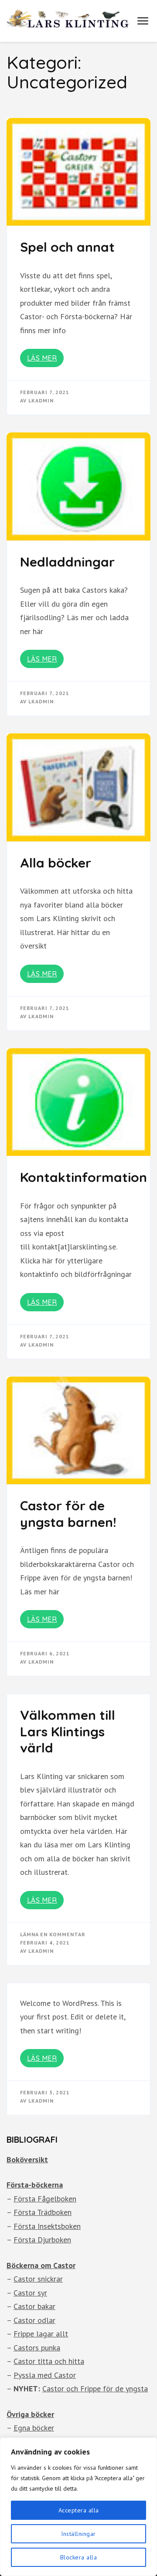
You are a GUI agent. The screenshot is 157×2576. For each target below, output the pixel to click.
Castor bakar (34, 2306)
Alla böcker (56, 863)
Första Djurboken (42, 2240)
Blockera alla (79, 2557)
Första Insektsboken (47, 2226)
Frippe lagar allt (41, 2334)
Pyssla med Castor (45, 2375)
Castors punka (37, 2348)
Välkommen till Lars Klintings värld (68, 1731)
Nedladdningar (67, 562)
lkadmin (41, 400)
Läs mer (42, 358)
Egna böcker (34, 2428)
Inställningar (78, 2534)
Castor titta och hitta (49, 2361)
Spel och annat (67, 247)
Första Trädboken (43, 2212)
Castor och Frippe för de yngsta (95, 2389)
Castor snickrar (38, 2279)
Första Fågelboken (45, 2199)
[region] (78, 2507)
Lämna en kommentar (53, 1934)
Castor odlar (34, 2320)
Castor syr (30, 2293)
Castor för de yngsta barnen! (68, 1514)
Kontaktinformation (84, 1177)
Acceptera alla (79, 2510)
